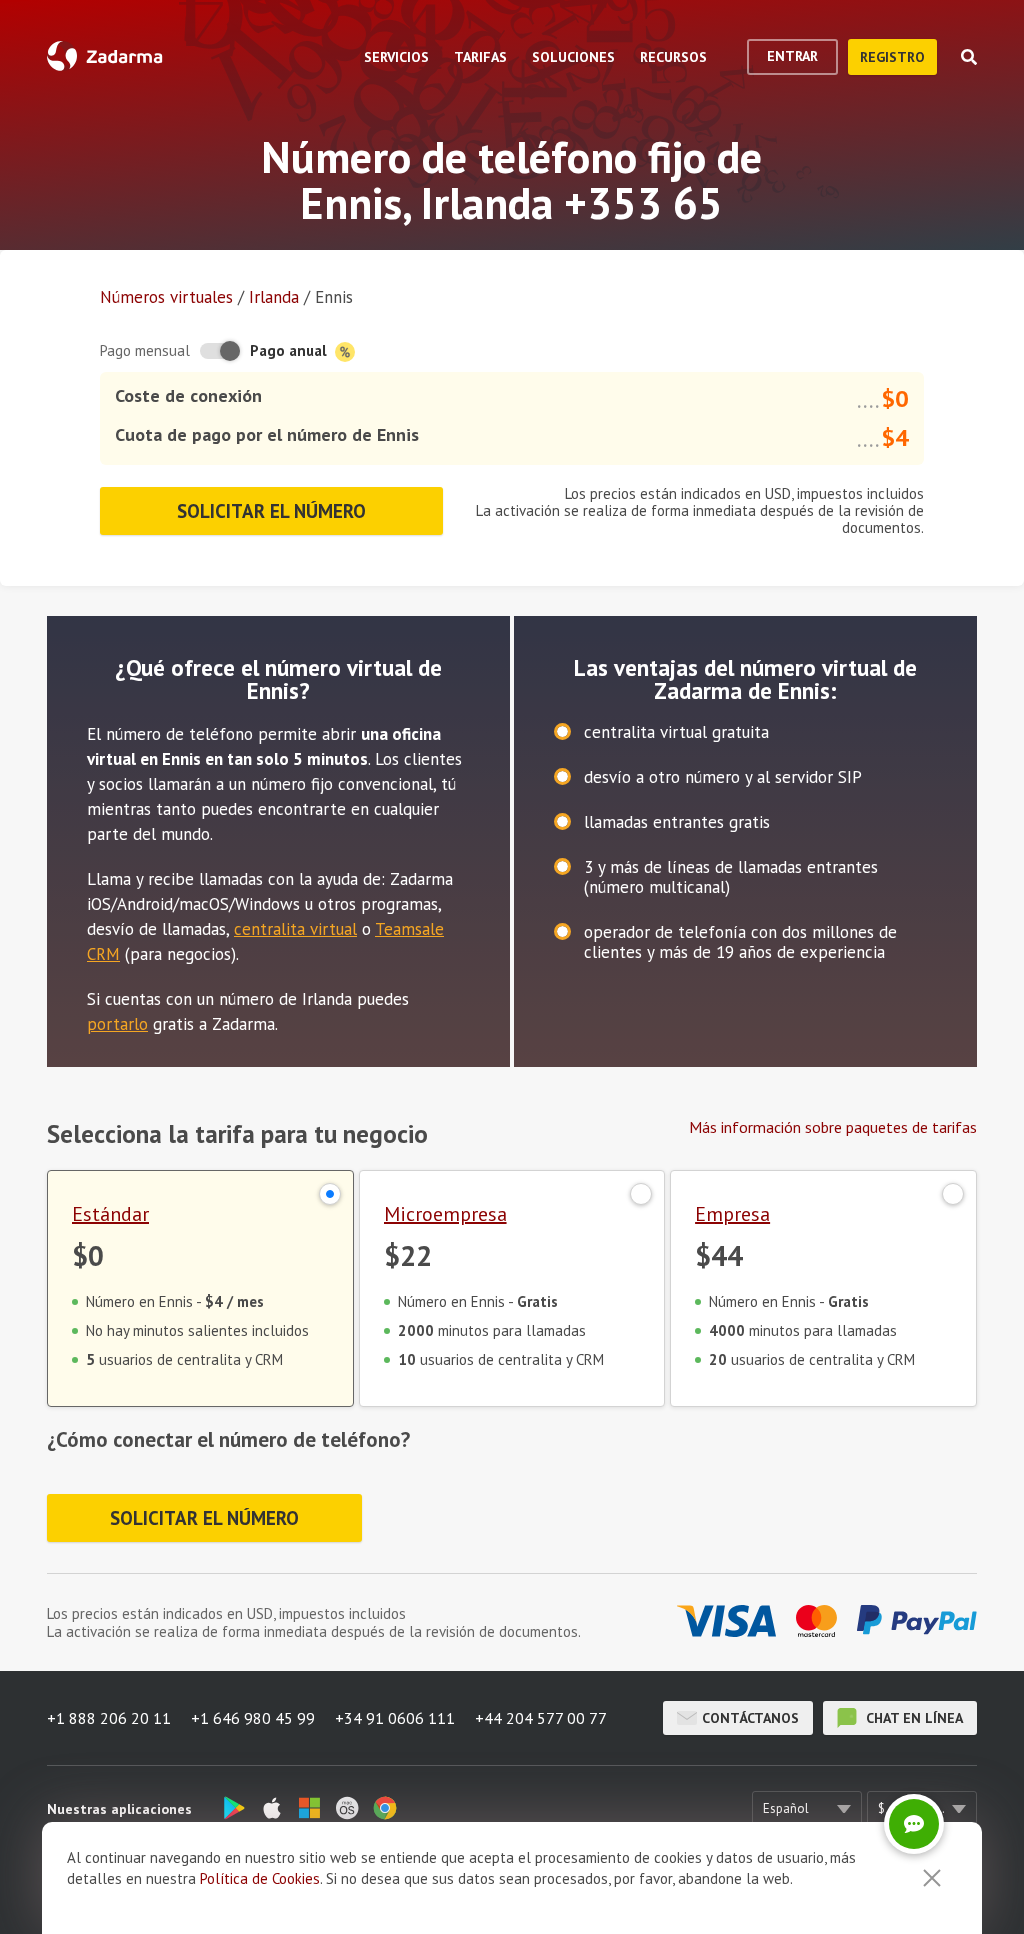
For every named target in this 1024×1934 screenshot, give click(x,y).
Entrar (792, 56)
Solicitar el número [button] (271, 511)
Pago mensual (145, 350)
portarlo (117, 1024)
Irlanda (274, 297)
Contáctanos (750, 1718)
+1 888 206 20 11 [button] (109, 1718)
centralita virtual (295, 929)
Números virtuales (166, 297)
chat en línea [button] (912, 1718)
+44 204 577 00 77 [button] (541, 1718)
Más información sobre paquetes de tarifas (833, 1127)
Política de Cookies (260, 1878)
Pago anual (290, 350)
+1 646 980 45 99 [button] (253, 1718)
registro (892, 57)
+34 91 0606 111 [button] (395, 1718)
